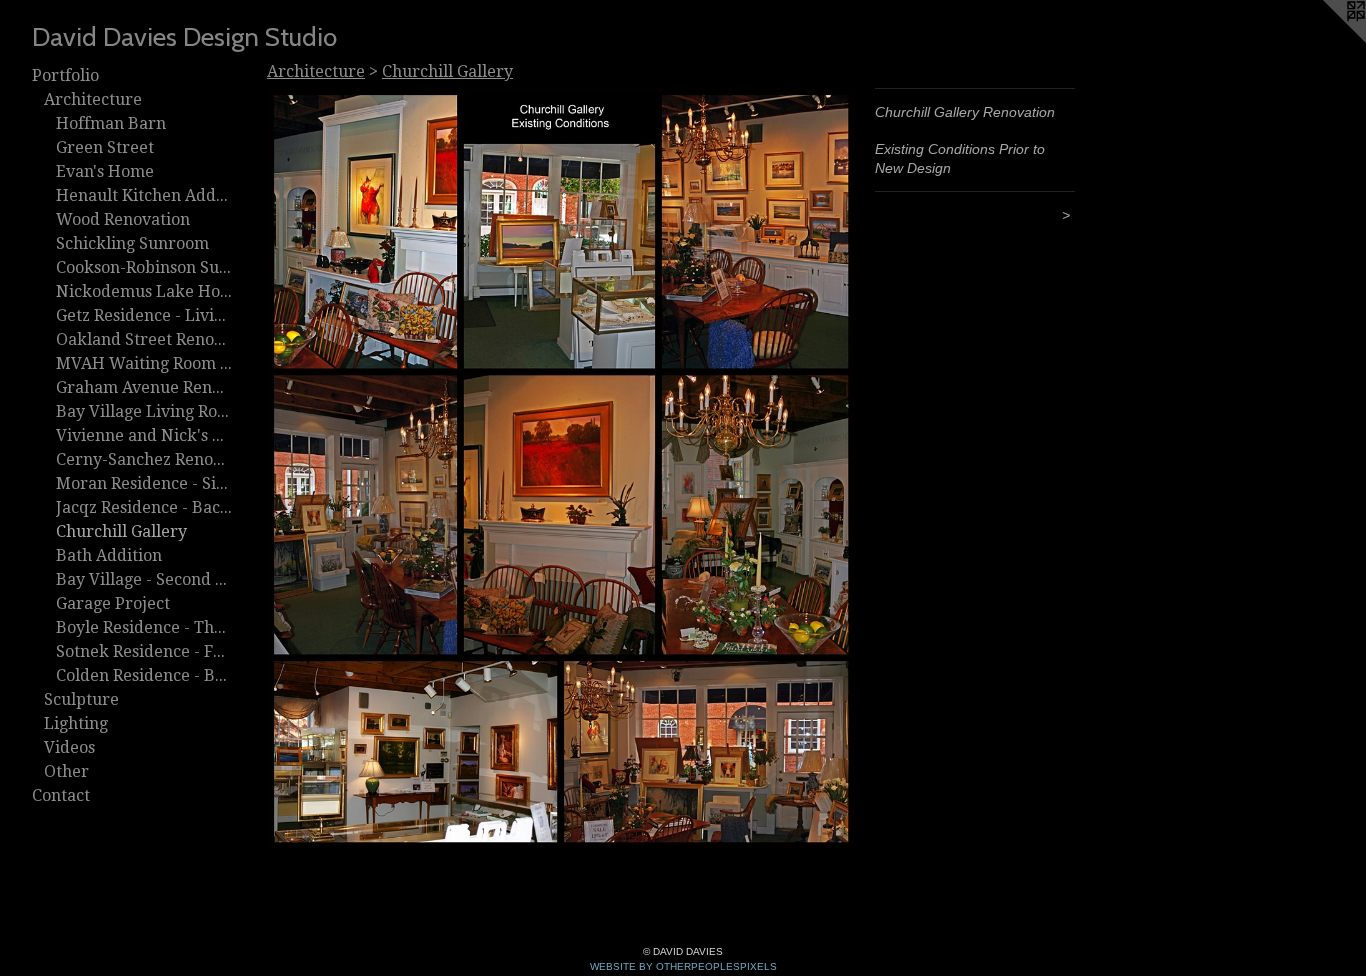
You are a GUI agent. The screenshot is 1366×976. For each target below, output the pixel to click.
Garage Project (113, 603)
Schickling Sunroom (132, 243)
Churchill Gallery (121, 531)
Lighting (76, 723)
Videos (69, 747)
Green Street (105, 147)
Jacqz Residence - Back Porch (144, 507)
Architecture (93, 99)
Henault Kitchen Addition (144, 195)
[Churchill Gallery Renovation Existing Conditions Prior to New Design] (561, 468)
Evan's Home (105, 171)
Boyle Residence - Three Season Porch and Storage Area (144, 627)
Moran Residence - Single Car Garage (144, 483)
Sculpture (81, 699)
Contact (61, 795)
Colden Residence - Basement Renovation (144, 675)
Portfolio (65, 75)
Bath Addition (109, 555)
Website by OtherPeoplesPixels (683, 966)
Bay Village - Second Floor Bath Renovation (144, 579)
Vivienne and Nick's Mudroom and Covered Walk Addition (144, 435)
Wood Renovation (123, 219)
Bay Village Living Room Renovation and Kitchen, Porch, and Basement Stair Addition (144, 411)
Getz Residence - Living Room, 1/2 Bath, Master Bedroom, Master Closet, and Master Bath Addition (144, 315)
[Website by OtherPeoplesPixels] (1326, 40)
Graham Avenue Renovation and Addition (144, 387)
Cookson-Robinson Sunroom (144, 267)
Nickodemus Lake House (144, 291)
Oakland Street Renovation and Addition (144, 339)
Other (66, 771)
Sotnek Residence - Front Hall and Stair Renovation (144, 651)
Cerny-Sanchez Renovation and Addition (144, 459)
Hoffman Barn (111, 123)
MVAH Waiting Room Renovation (144, 363)
